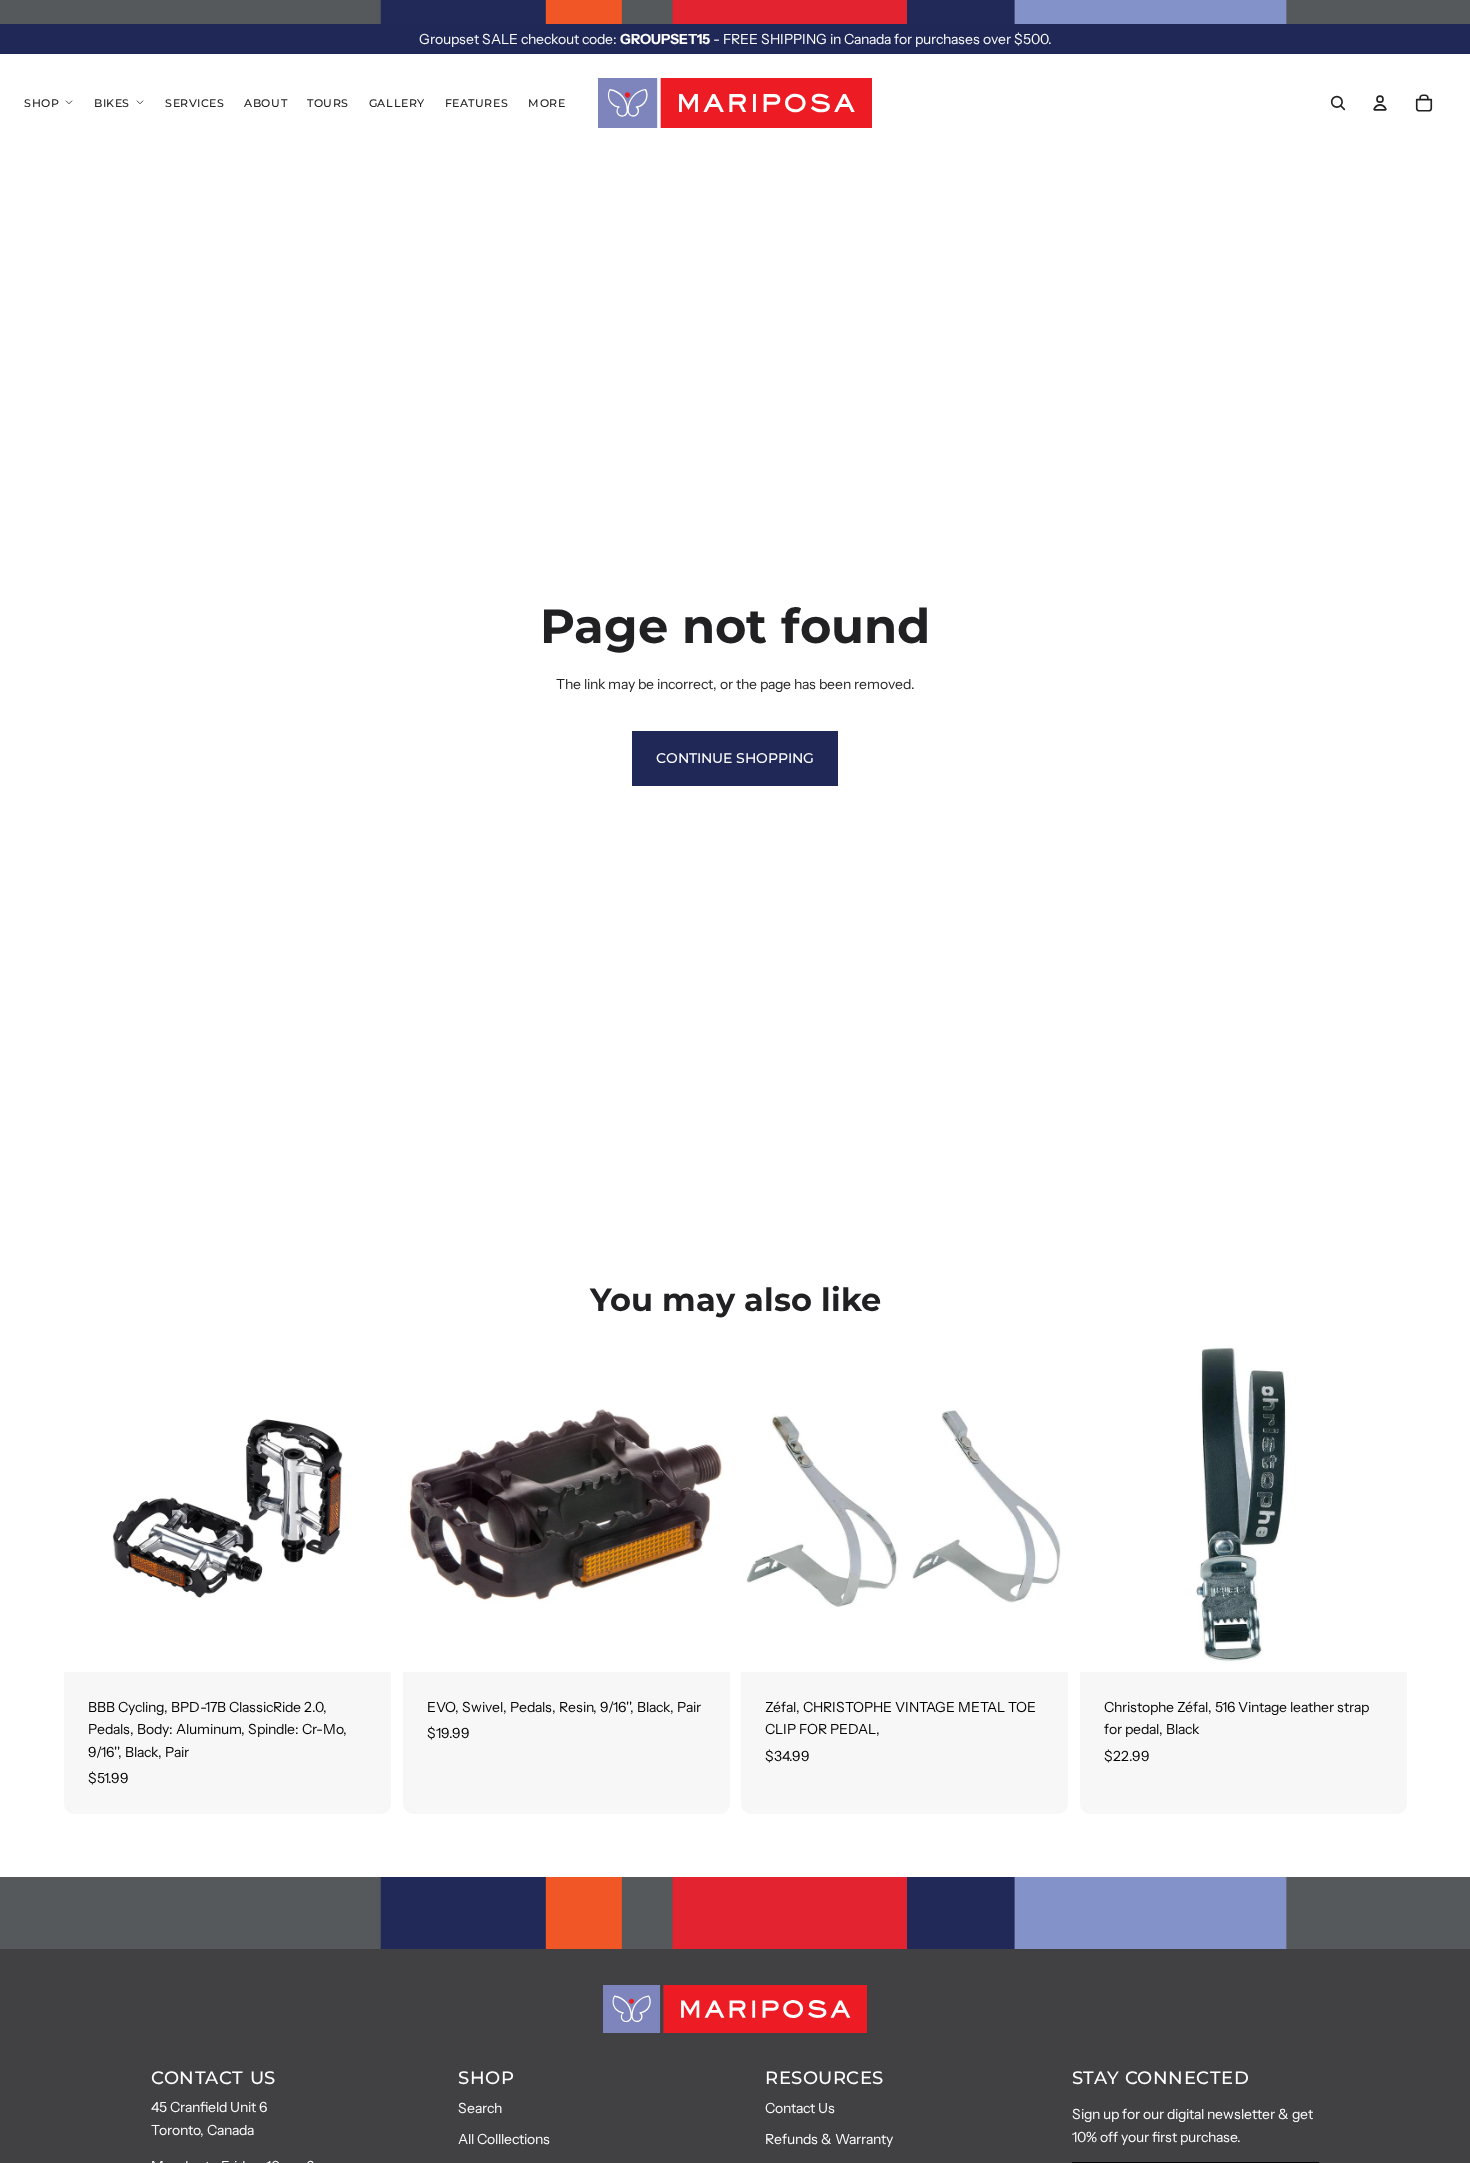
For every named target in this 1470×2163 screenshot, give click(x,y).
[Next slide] (361, 1508)
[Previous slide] (94, 1508)
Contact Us (800, 2108)
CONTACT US (213, 2078)
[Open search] (1338, 103)
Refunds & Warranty (829, 2139)
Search (480, 2108)
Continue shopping (735, 758)
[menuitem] (546, 103)
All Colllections (504, 2139)
